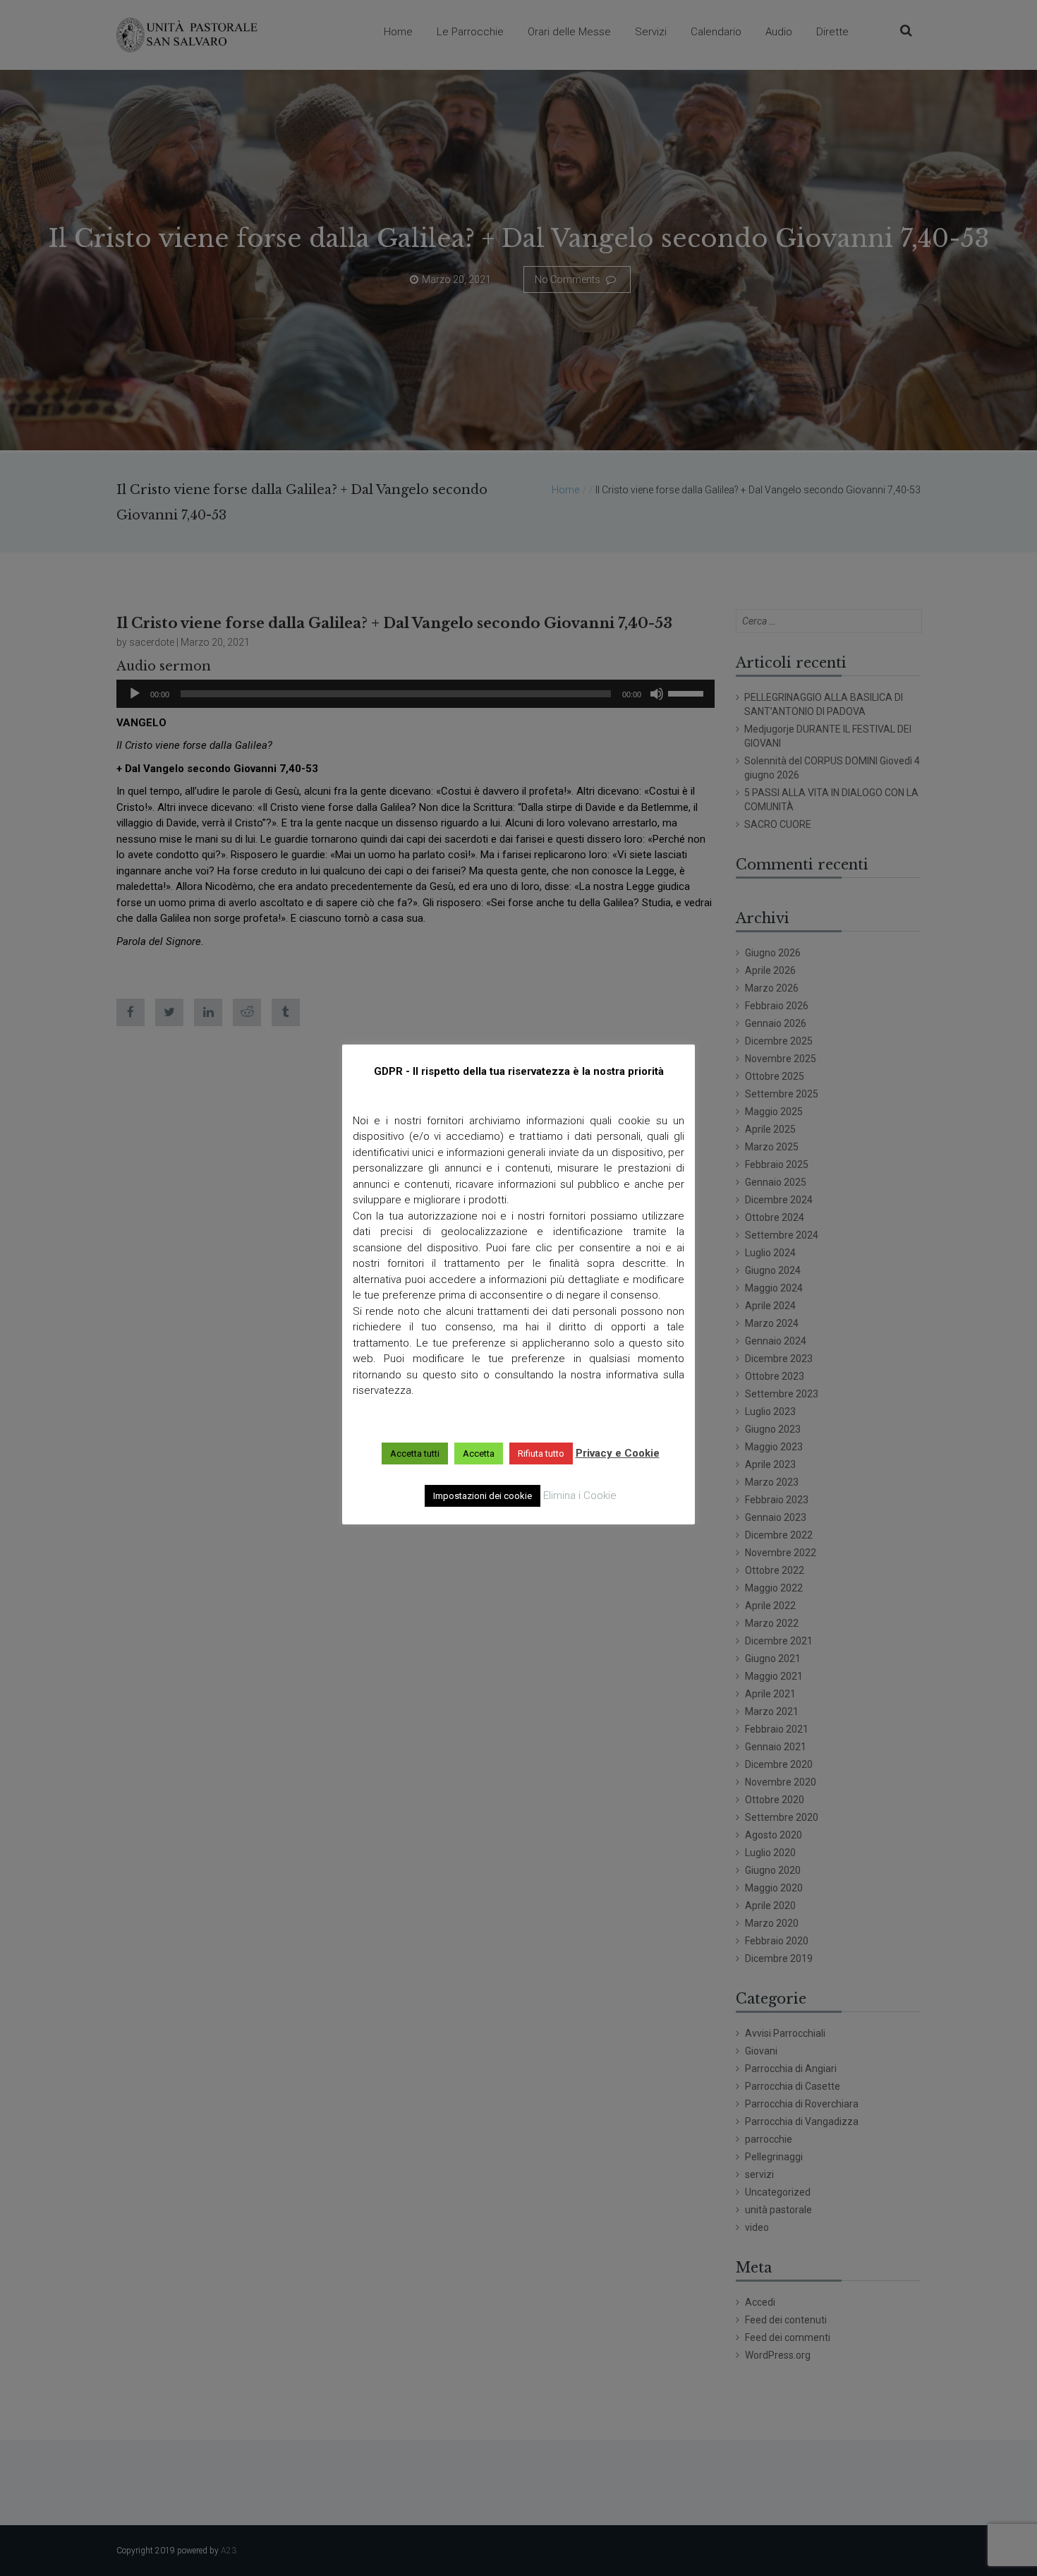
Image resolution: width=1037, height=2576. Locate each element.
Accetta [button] (479, 1453)
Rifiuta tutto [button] (541, 1453)
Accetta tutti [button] (415, 1453)
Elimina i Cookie (580, 1495)
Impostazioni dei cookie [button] (483, 1496)
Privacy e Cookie (618, 1453)
